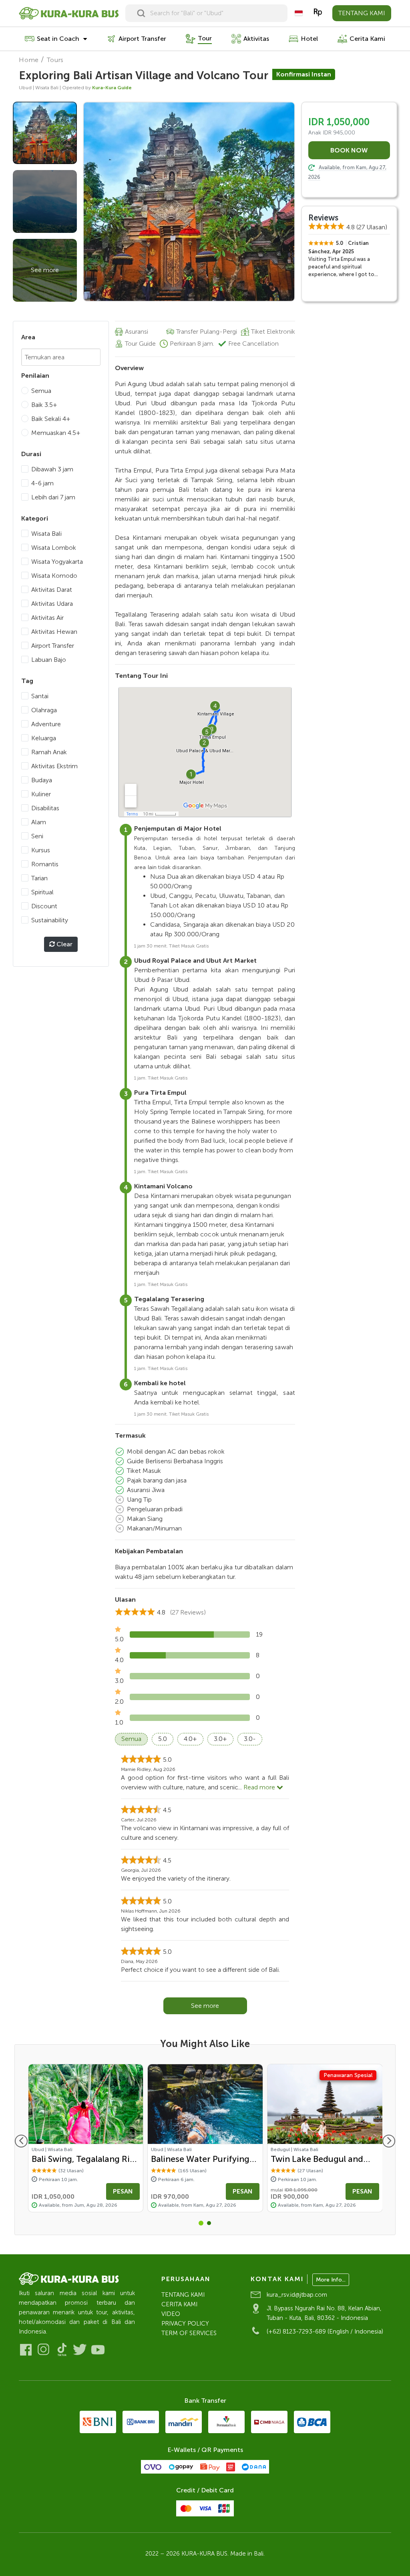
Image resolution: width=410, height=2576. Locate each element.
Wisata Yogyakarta (57, 562)
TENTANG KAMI (362, 13)
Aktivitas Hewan (54, 632)
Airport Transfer (53, 646)
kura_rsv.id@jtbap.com (297, 2295)
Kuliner (41, 794)
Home (29, 60)
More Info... (331, 2280)
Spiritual (42, 892)
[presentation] (21, 2141)
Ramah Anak (49, 752)
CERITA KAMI (179, 2304)
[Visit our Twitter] (80, 2350)
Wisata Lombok (54, 548)
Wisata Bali (46, 534)
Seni (37, 836)
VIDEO (171, 2314)
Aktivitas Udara (52, 604)
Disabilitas (45, 808)
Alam (39, 822)
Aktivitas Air (47, 618)
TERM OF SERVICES (189, 2333)
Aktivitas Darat (52, 590)
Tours (55, 60)
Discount (44, 906)
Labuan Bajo (49, 660)
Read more (260, 1787)
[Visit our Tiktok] (62, 2350)
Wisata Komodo (54, 576)
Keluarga (44, 738)
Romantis (45, 864)
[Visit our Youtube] (98, 2350)
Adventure (46, 724)
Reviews (323, 218)
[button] (201, 2223)
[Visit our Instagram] (44, 2350)
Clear (64, 944)
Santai (40, 696)
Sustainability (50, 920)
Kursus (41, 850)
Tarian (39, 878)
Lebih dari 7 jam (53, 497)
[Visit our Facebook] (26, 2350)
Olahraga (44, 710)
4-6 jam (42, 483)
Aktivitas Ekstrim (54, 766)
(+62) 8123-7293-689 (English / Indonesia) (325, 2332)
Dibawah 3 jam (52, 469)
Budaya (42, 780)
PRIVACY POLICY (185, 2324)
